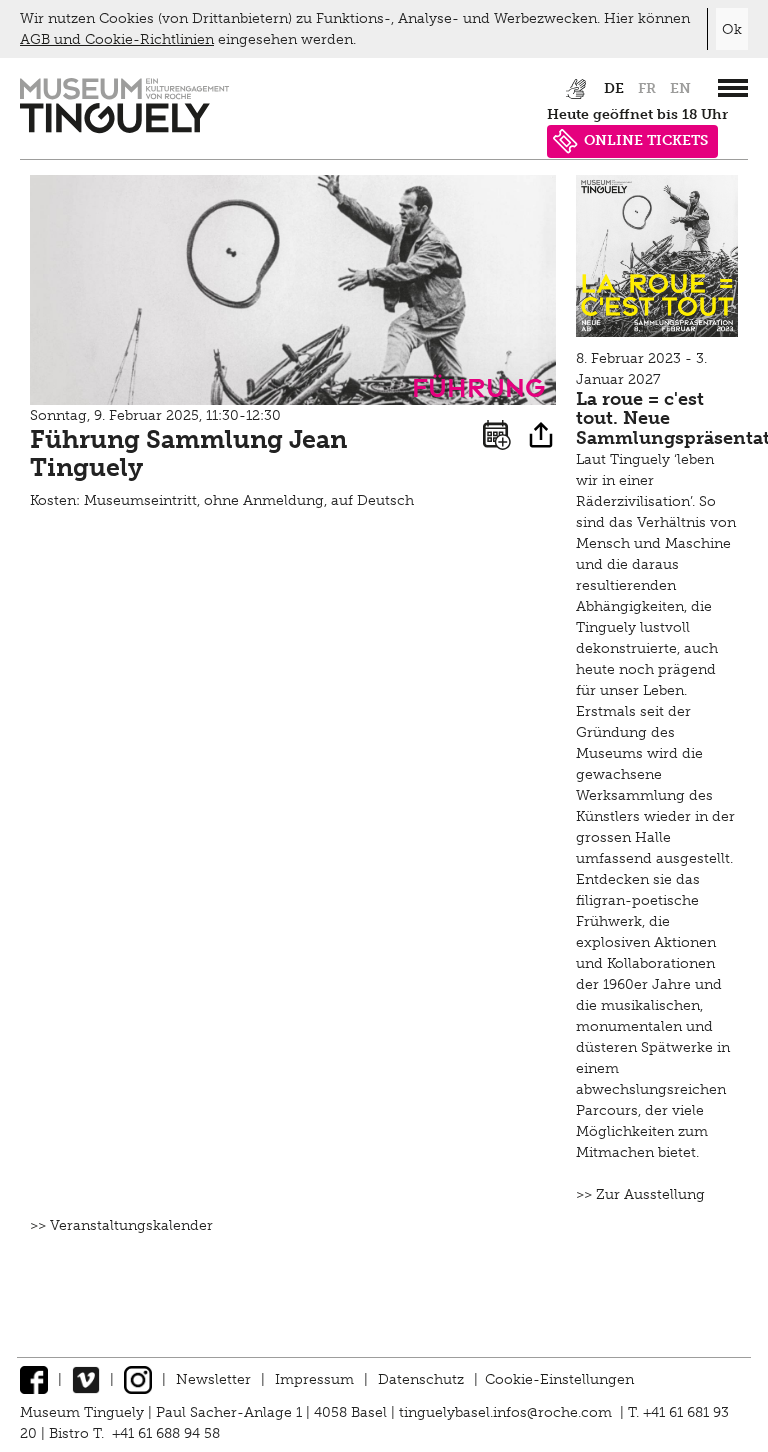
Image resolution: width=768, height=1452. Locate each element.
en (680, 88)
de (614, 88)
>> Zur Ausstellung (640, 1194)
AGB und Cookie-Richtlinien (117, 39)
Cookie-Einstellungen (559, 1379)
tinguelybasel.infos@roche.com (507, 1412)
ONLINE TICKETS (646, 140)
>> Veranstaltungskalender (121, 1225)
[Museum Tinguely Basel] (124, 128)
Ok (732, 29)
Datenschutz (421, 1379)
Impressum (314, 1379)
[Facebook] (34, 1379)
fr (647, 88)
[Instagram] (138, 1379)
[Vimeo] (86, 1379)
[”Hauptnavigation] (733, 88)
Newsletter (213, 1379)
